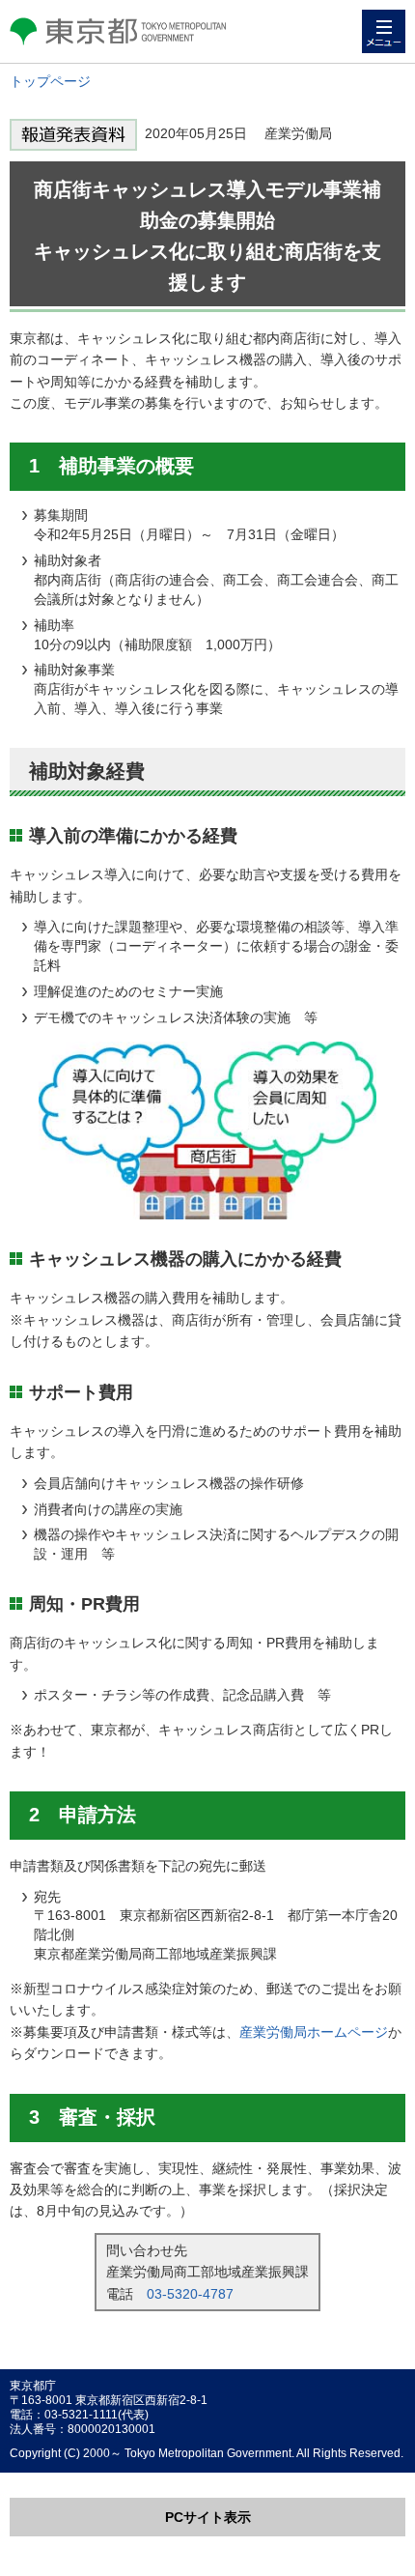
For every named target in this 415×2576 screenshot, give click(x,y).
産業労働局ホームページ (314, 2032)
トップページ (50, 81)
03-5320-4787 (190, 2294)
